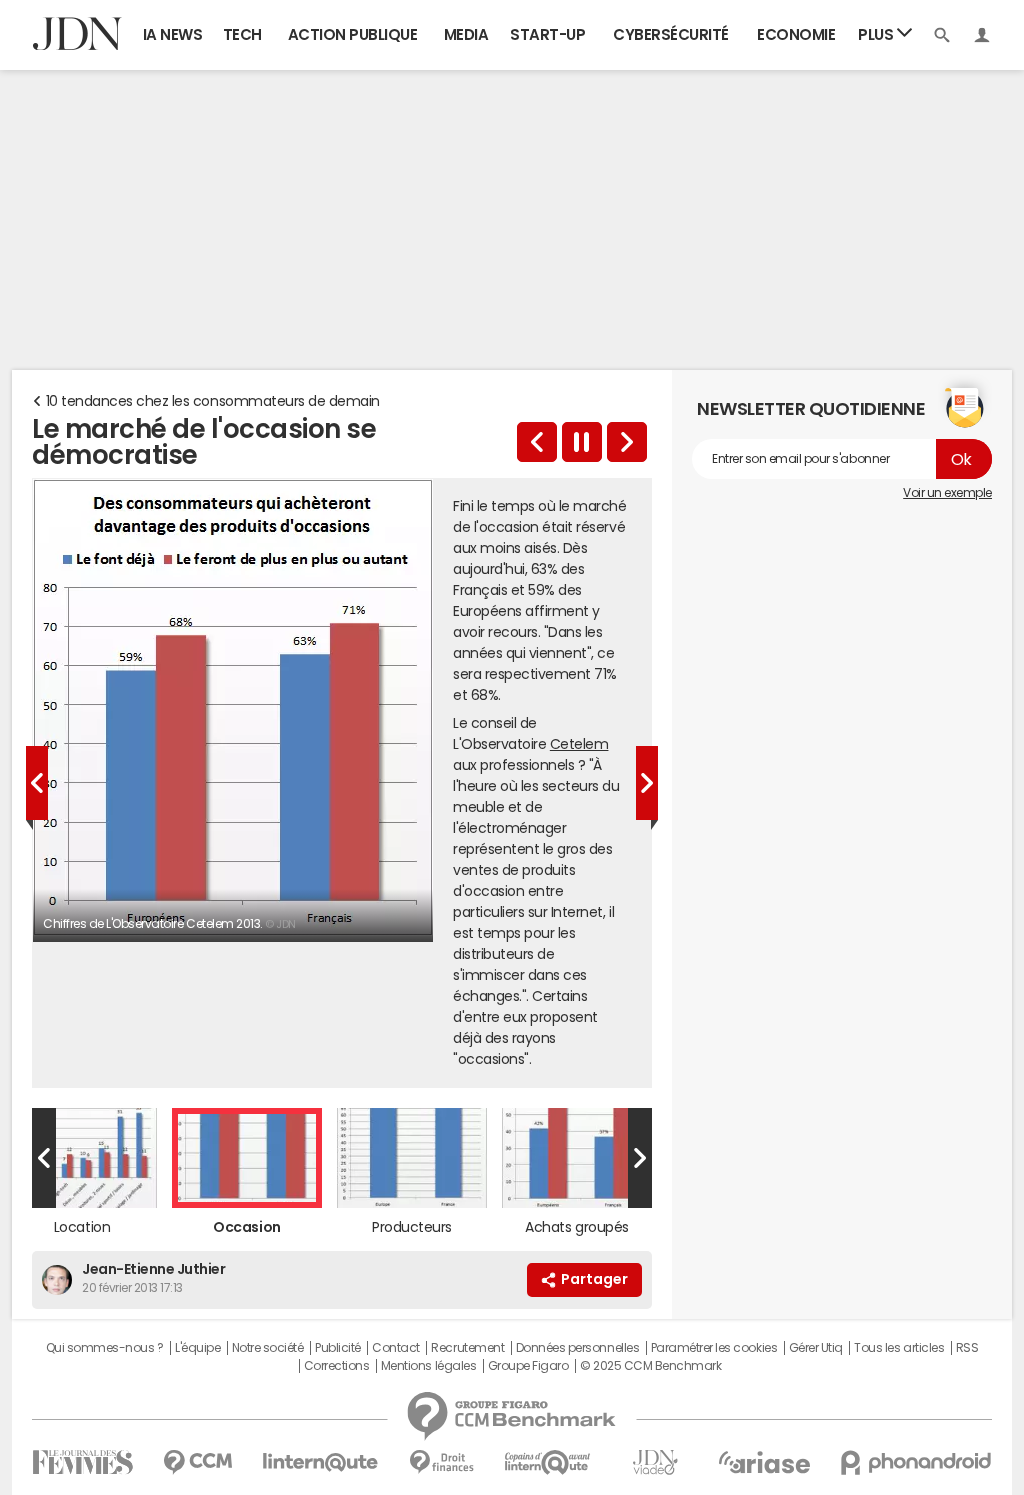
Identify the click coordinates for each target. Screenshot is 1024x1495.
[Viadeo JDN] (655, 1462)
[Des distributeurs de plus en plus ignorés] (627, 442)
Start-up (547, 34)
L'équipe (197, 1348)
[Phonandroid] (916, 1462)
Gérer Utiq (816, 1348)
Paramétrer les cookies (714, 1348)
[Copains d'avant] (548, 1462)
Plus (877, 34)
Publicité (338, 1348)
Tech (242, 34)
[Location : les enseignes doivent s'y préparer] (537, 442)
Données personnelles (577, 1348)
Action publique (353, 34)
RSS (967, 1348)
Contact (396, 1348)
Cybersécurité (671, 34)
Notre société (268, 1348)
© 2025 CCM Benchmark (650, 1366)
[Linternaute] (321, 1462)
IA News (173, 34)
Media (466, 34)
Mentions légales (428, 1366)
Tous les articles (899, 1348)
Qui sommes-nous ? (105, 1348)
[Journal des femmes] (82, 1462)
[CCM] (197, 1462)
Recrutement (467, 1348)
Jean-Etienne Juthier (153, 1269)
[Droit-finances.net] (441, 1462)
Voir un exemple (947, 493)
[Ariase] (764, 1462)
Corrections (337, 1366)
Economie (796, 34)
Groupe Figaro (528, 1366)
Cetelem (579, 744)
